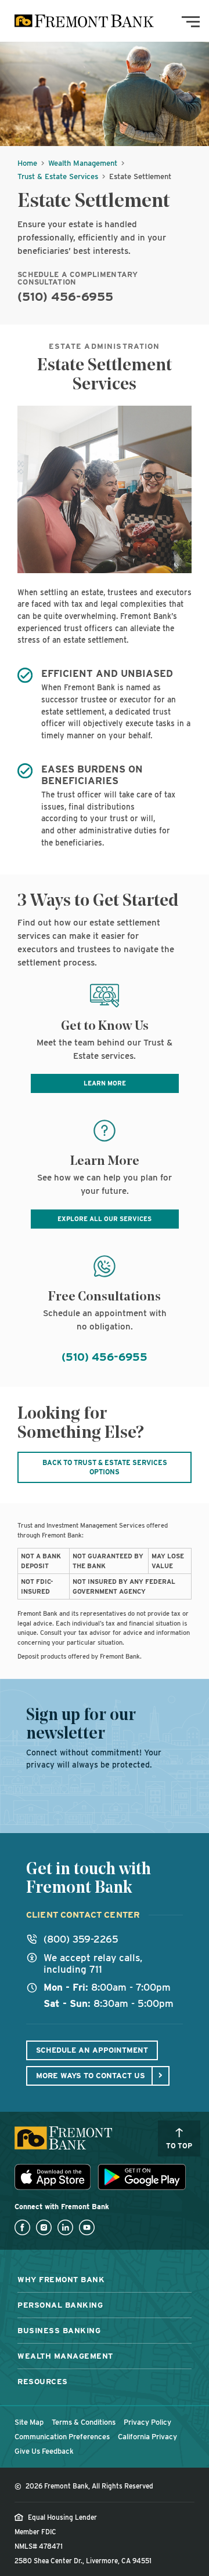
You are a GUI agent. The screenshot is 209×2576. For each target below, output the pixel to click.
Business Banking (59, 2330)
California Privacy (147, 2437)
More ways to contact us (91, 2075)
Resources (43, 2381)
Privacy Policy (147, 2422)
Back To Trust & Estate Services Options (105, 1467)
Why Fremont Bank (61, 2279)
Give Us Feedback (44, 2451)
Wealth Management (83, 163)
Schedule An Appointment (92, 2050)
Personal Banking (60, 2305)
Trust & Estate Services (58, 176)
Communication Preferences (62, 2437)
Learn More (105, 1083)
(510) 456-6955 (65, 296)
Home (27, 163)
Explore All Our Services (105, 1219)
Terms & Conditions (84, 2422)
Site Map (29, 2422)
